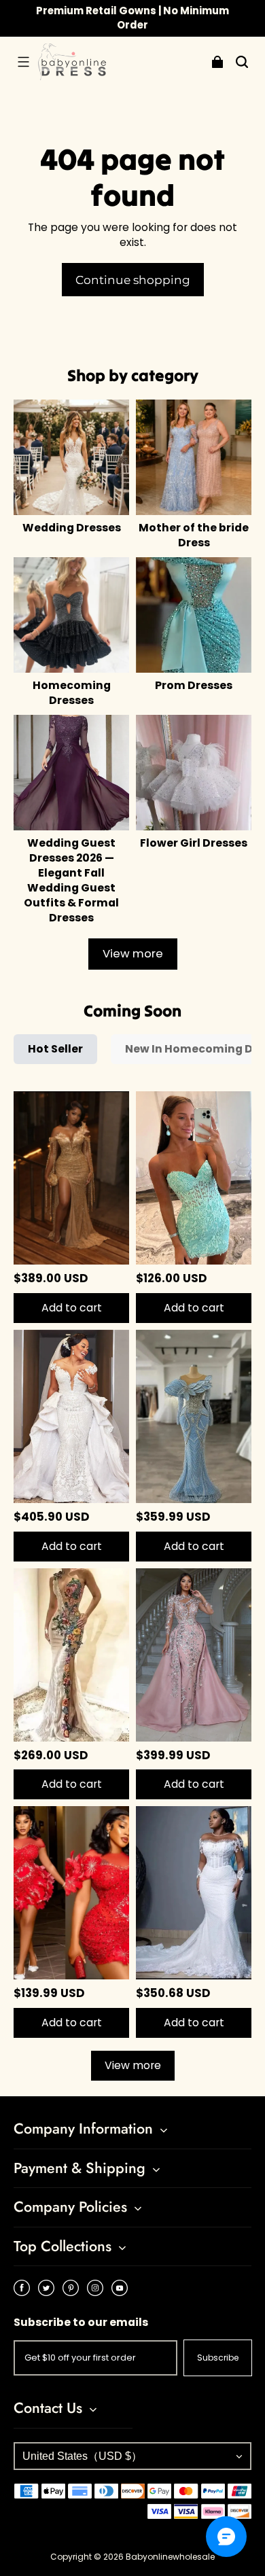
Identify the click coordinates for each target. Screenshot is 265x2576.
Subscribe (218, 2358)
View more (133, 954)
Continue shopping (133, 280)
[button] (23, 62)
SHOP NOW (194, 17)
